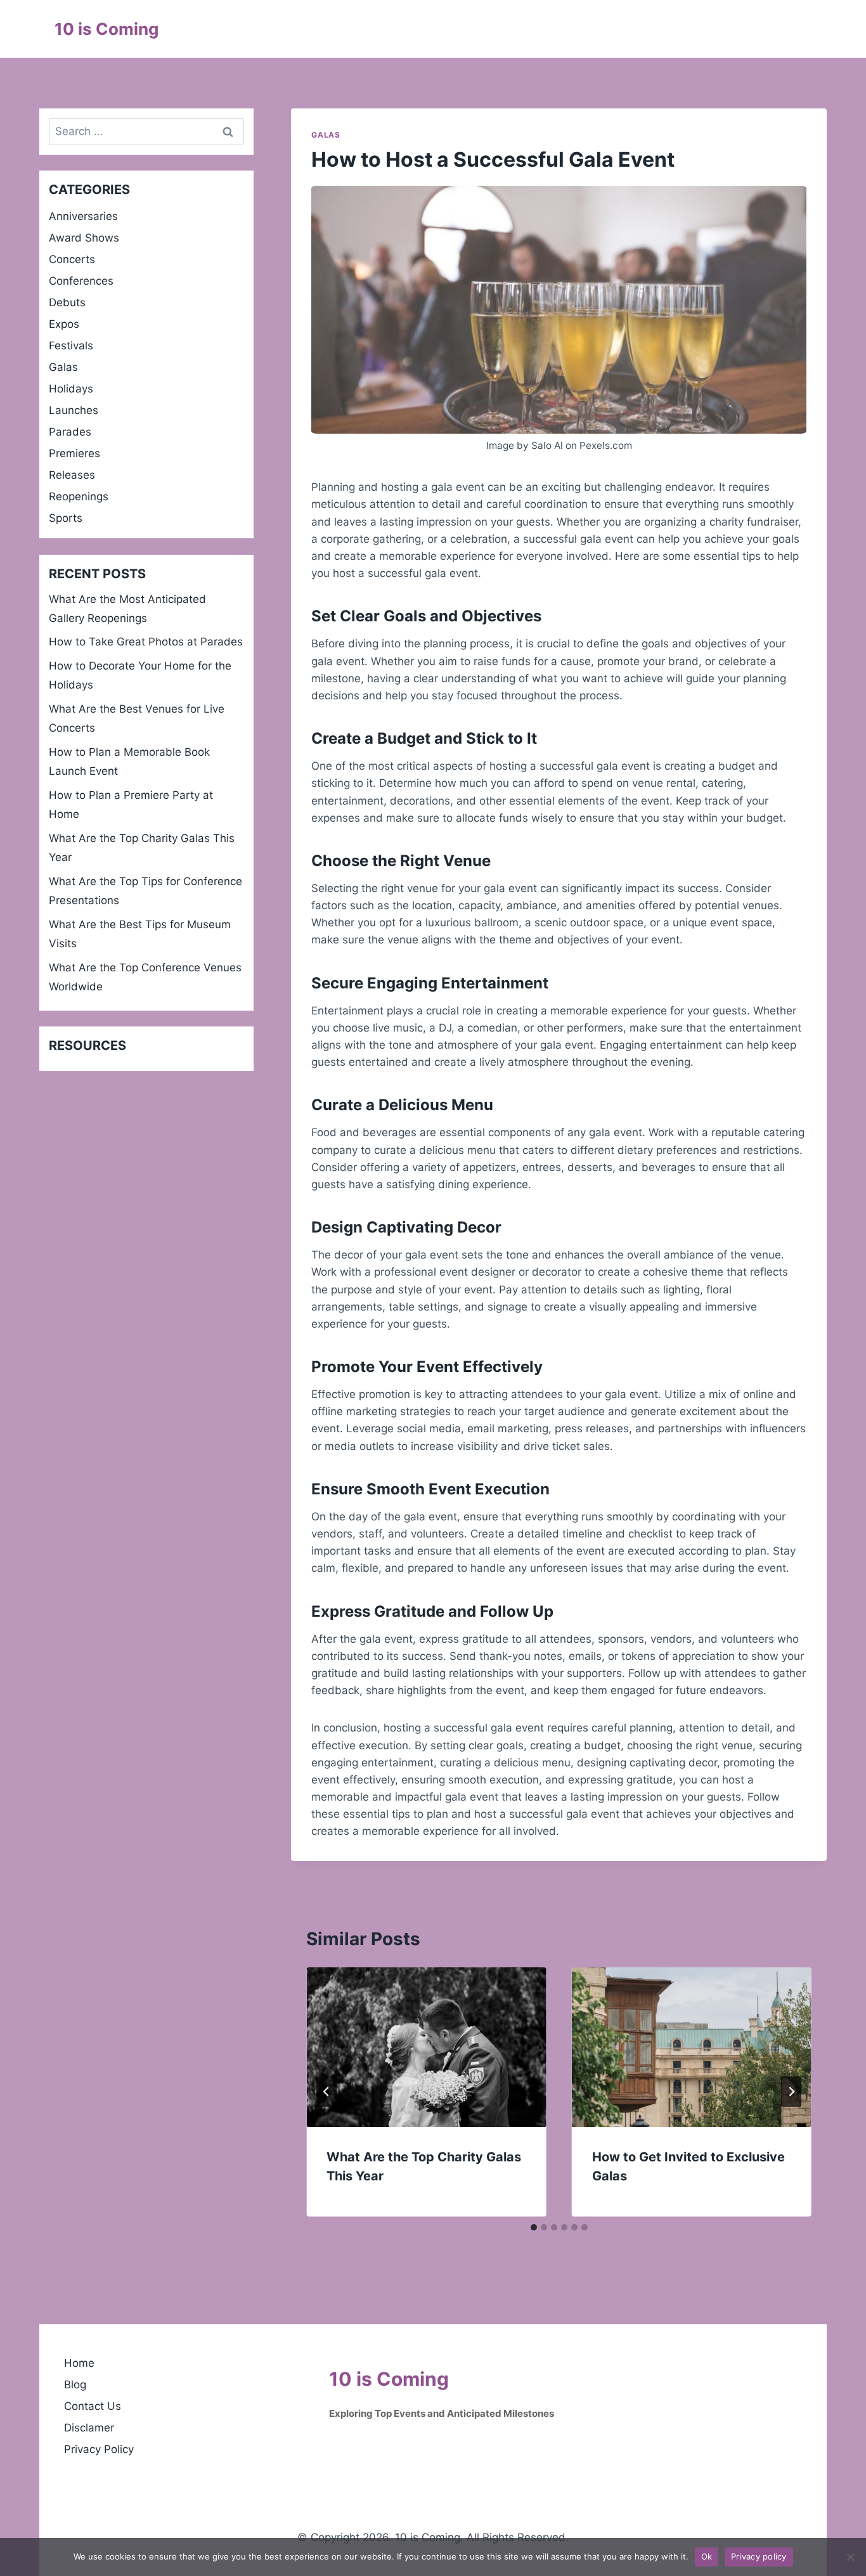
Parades (70, 432)
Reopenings (79, 496)
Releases (72, 475)
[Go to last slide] (326, 2092)
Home (79, 2363)
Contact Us (93, 2406)
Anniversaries (83, 216)
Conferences (81, 281)
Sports (66, 518)
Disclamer (89, 2428)
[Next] (791, 2092)
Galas (326, 135)
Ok (707, 2556)
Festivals (71, 346)
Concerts (72, 259)
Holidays (71, 389)
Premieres (74, 453)
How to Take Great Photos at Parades (146, 642)
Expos (64, 324)
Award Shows (84, 238)
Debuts (67, 302)
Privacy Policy (99, 2449)
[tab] (534, 2227)
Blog (75, 2385)
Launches (74, 410)
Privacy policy (759, 2556)
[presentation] (426, 2047)
